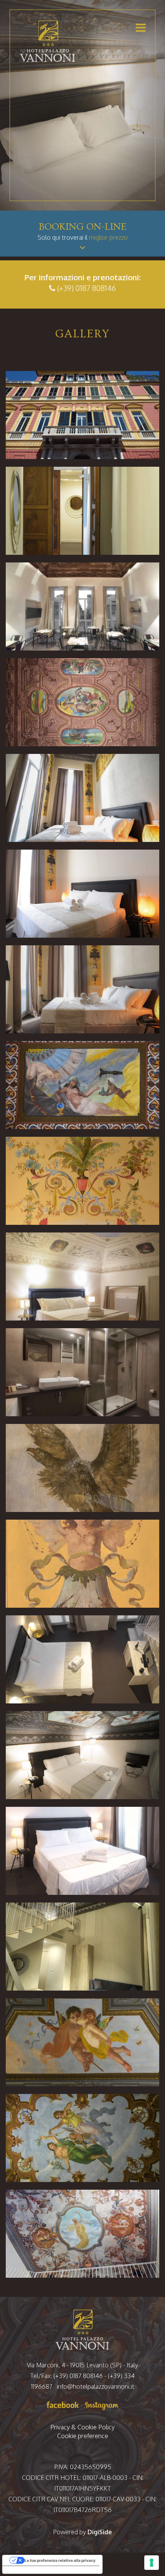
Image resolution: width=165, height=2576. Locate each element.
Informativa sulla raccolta (30, 2570)
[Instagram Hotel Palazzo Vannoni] (101, 2404)
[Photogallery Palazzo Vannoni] (82, 415)
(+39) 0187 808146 (87, 288)
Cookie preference (83, 2436)
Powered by (82, 2532)
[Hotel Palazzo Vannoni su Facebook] (63, 2404)
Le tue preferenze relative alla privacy (60, 2560)
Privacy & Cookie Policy (82, 2427)
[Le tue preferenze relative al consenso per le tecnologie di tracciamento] (152, 2563)
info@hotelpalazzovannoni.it (96, 2386)
